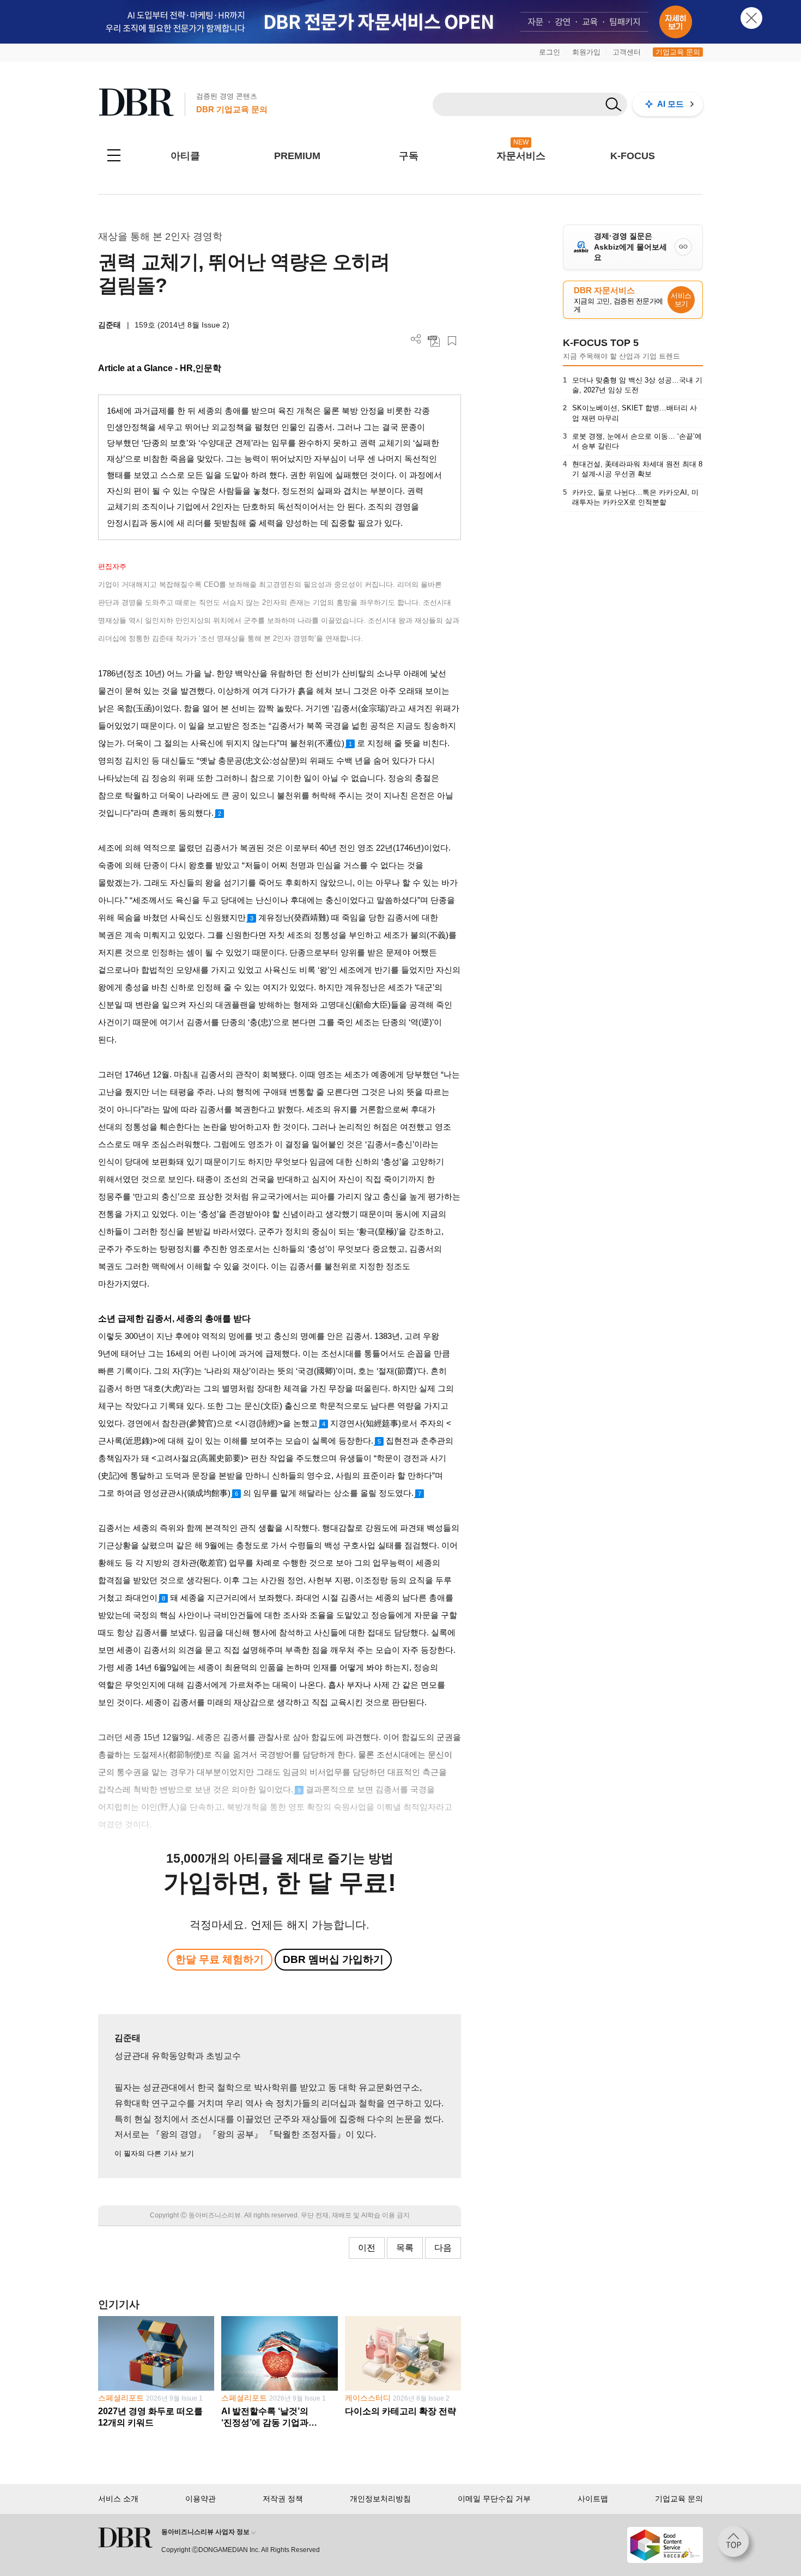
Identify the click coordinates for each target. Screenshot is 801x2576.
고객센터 (627, 52)
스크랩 (452, 341)
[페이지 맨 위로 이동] (737, 2545)
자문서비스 (521, 156)
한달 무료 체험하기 (220, 1959)
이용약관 (201, 2499)
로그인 (550, 52)
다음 (443, 2248)
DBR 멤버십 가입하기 (333, 1959)
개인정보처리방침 (380, 2499)
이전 (367, 2248)
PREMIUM (297, 156)
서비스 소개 (118, 2499)
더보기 (416, 339)
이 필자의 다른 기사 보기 (154, 2153)
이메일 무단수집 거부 (494, 2499)
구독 (409, 156)
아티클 (185, 156)
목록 (405, 2248)
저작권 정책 (283, 2499)
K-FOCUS (633, 156)
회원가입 (586, 52)
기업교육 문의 (678, 52)
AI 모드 (670, 104)
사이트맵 (593, 2499)
